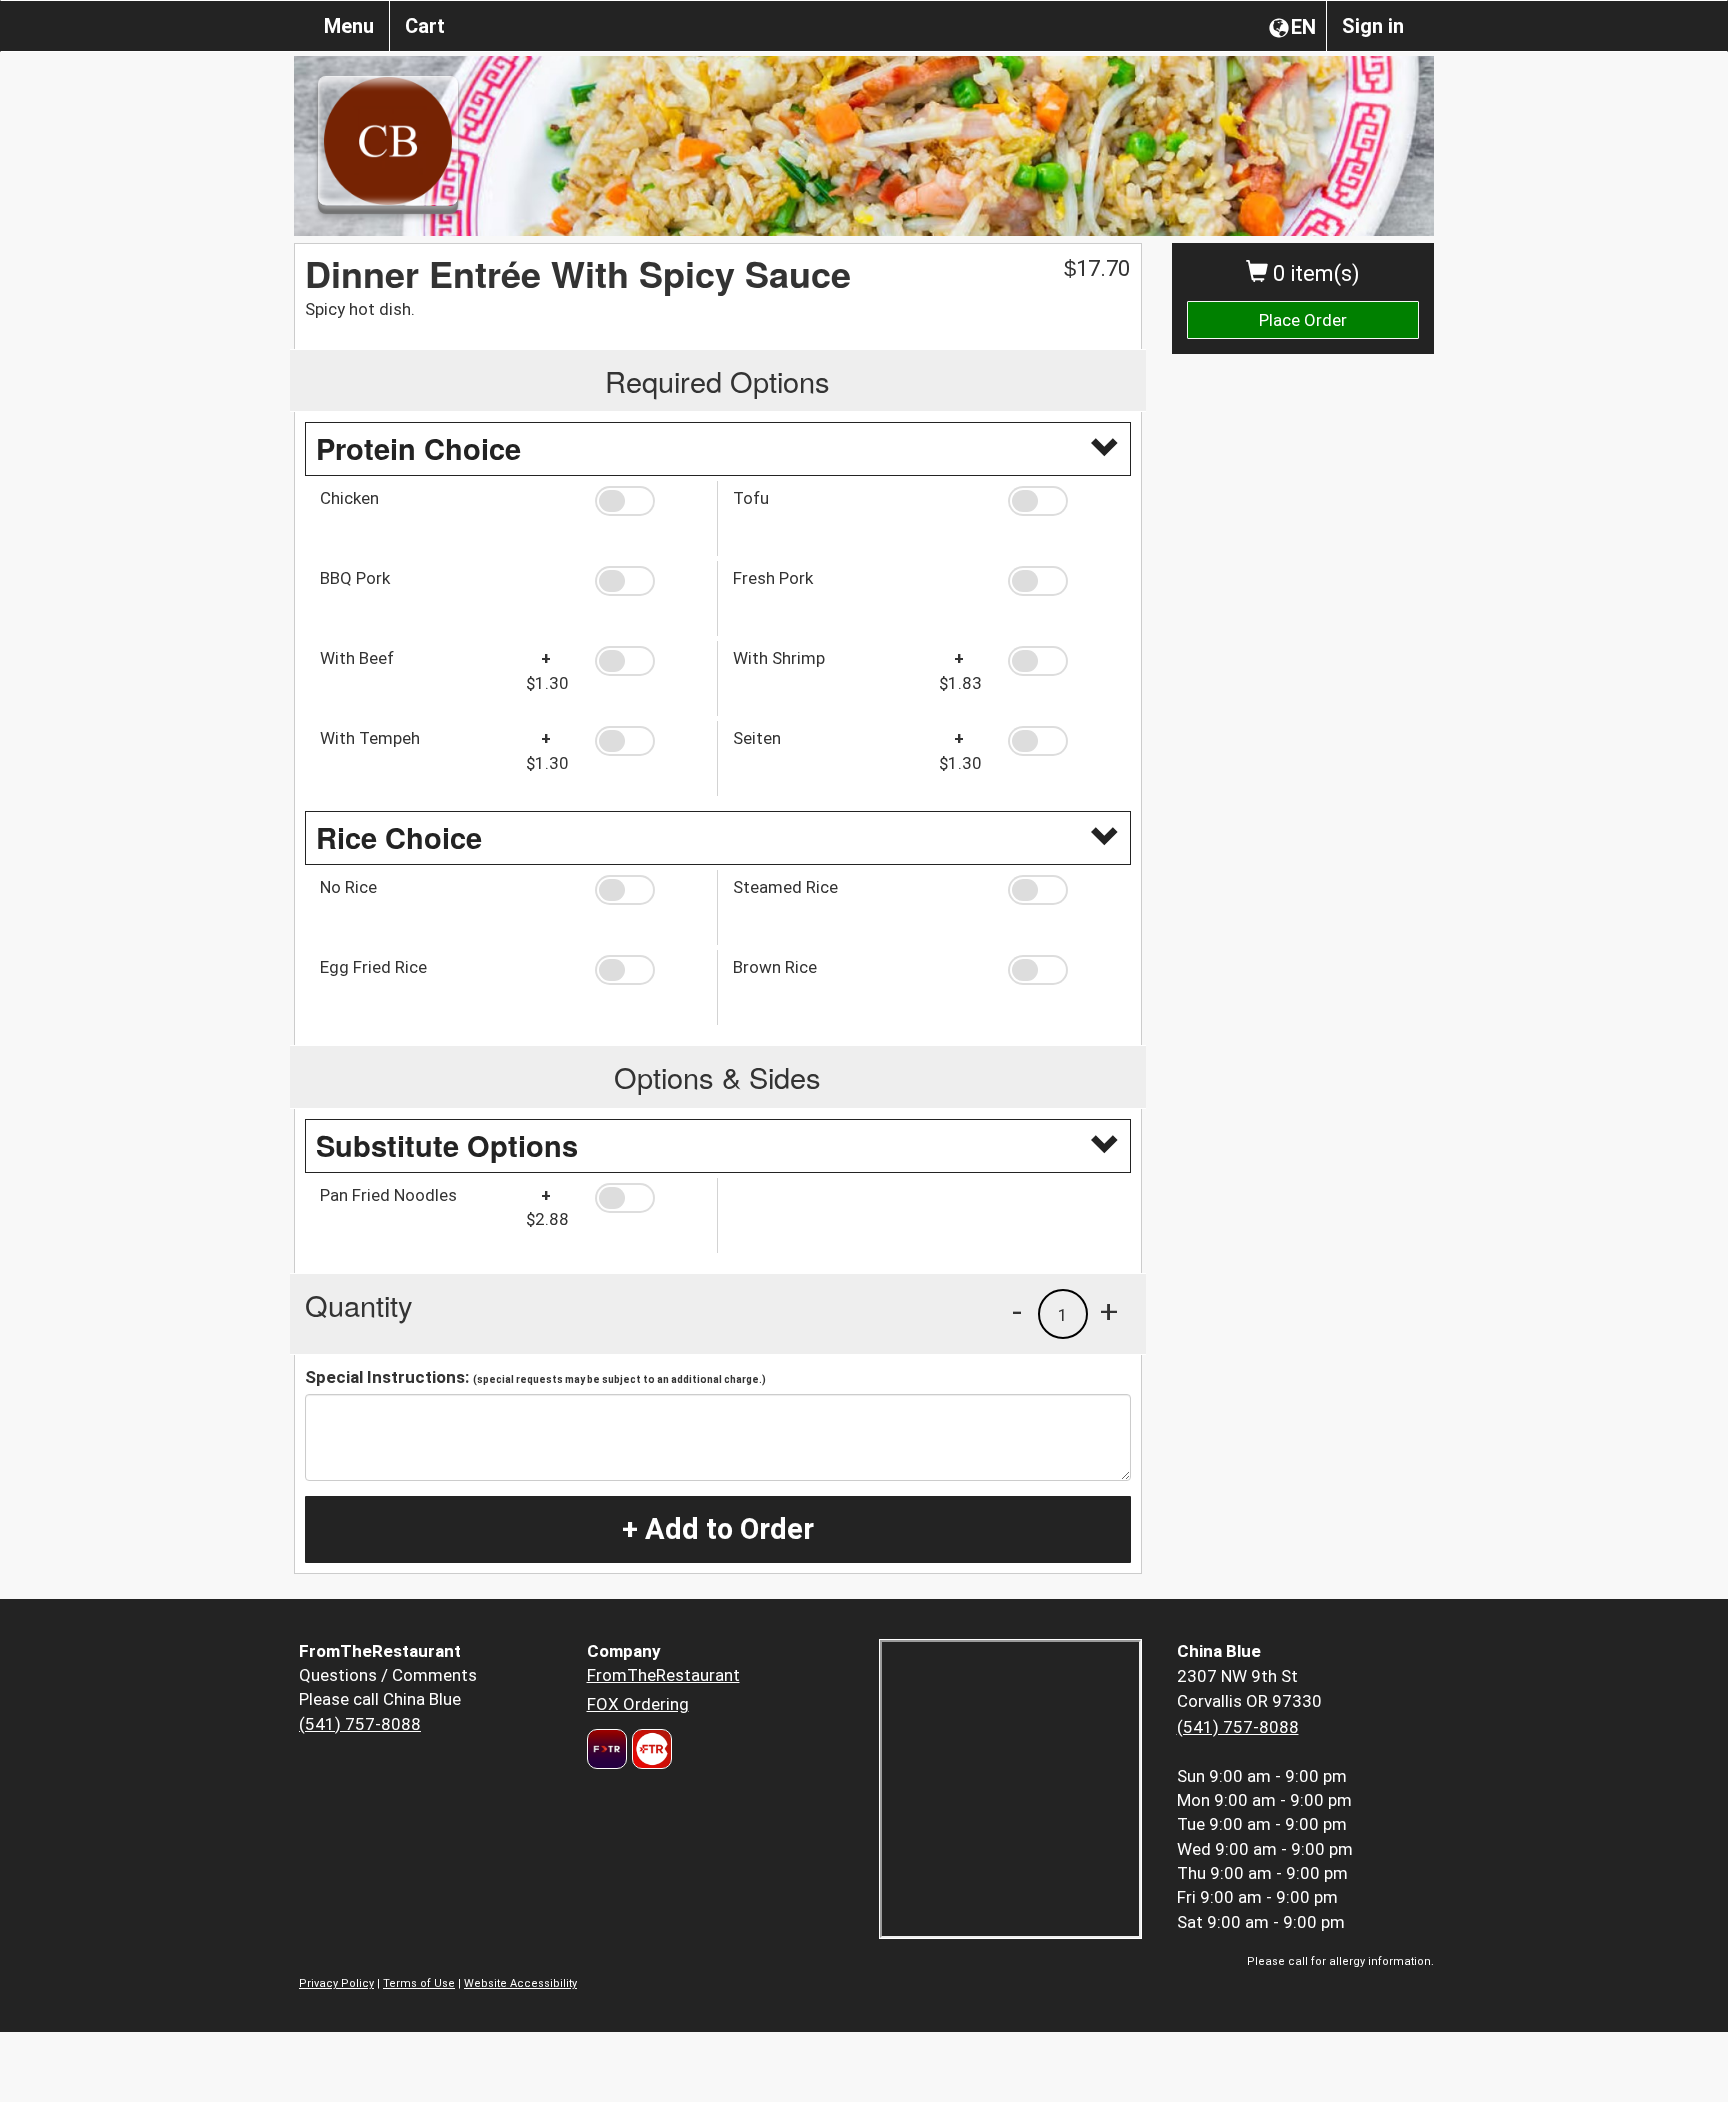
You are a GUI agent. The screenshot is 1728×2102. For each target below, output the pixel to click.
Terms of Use (419, 1983)
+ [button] (1109, 1311)
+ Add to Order (718, 1529)
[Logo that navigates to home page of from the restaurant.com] (607, 1749)
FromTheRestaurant (663, 1675)
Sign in (1373, 26)
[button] (648, 501)
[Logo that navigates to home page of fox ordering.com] (649, 1749)
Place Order (1303, 320)
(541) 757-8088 (360, 1724)
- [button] (1017, 1311)
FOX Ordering (638, 1704)
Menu (349, 26)
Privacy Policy (336, 1983)
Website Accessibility (520, 1983)
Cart (425, 26)
